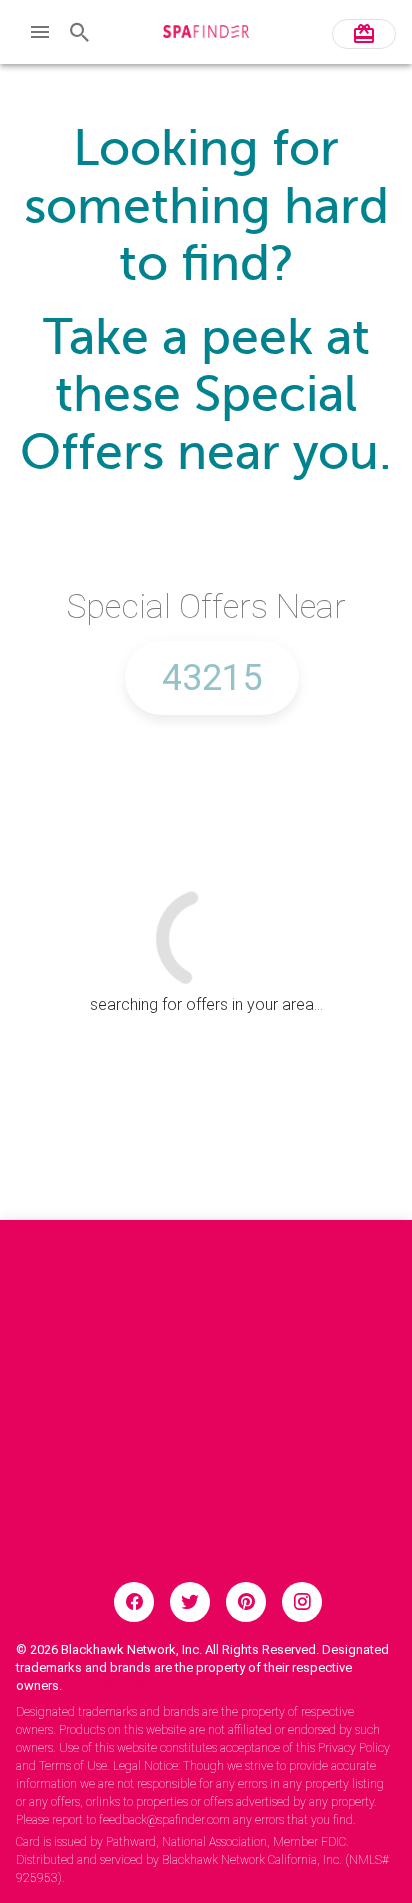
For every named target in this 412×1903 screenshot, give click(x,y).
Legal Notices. (106, 1685)
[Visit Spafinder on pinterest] (246, 1602)
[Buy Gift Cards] (364, 34)
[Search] (80, 32)
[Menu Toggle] (40, 32)
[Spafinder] (206, 34)
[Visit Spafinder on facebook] (134, 1602)
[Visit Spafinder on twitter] (190, 1602)
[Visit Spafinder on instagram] (302, 1602)
